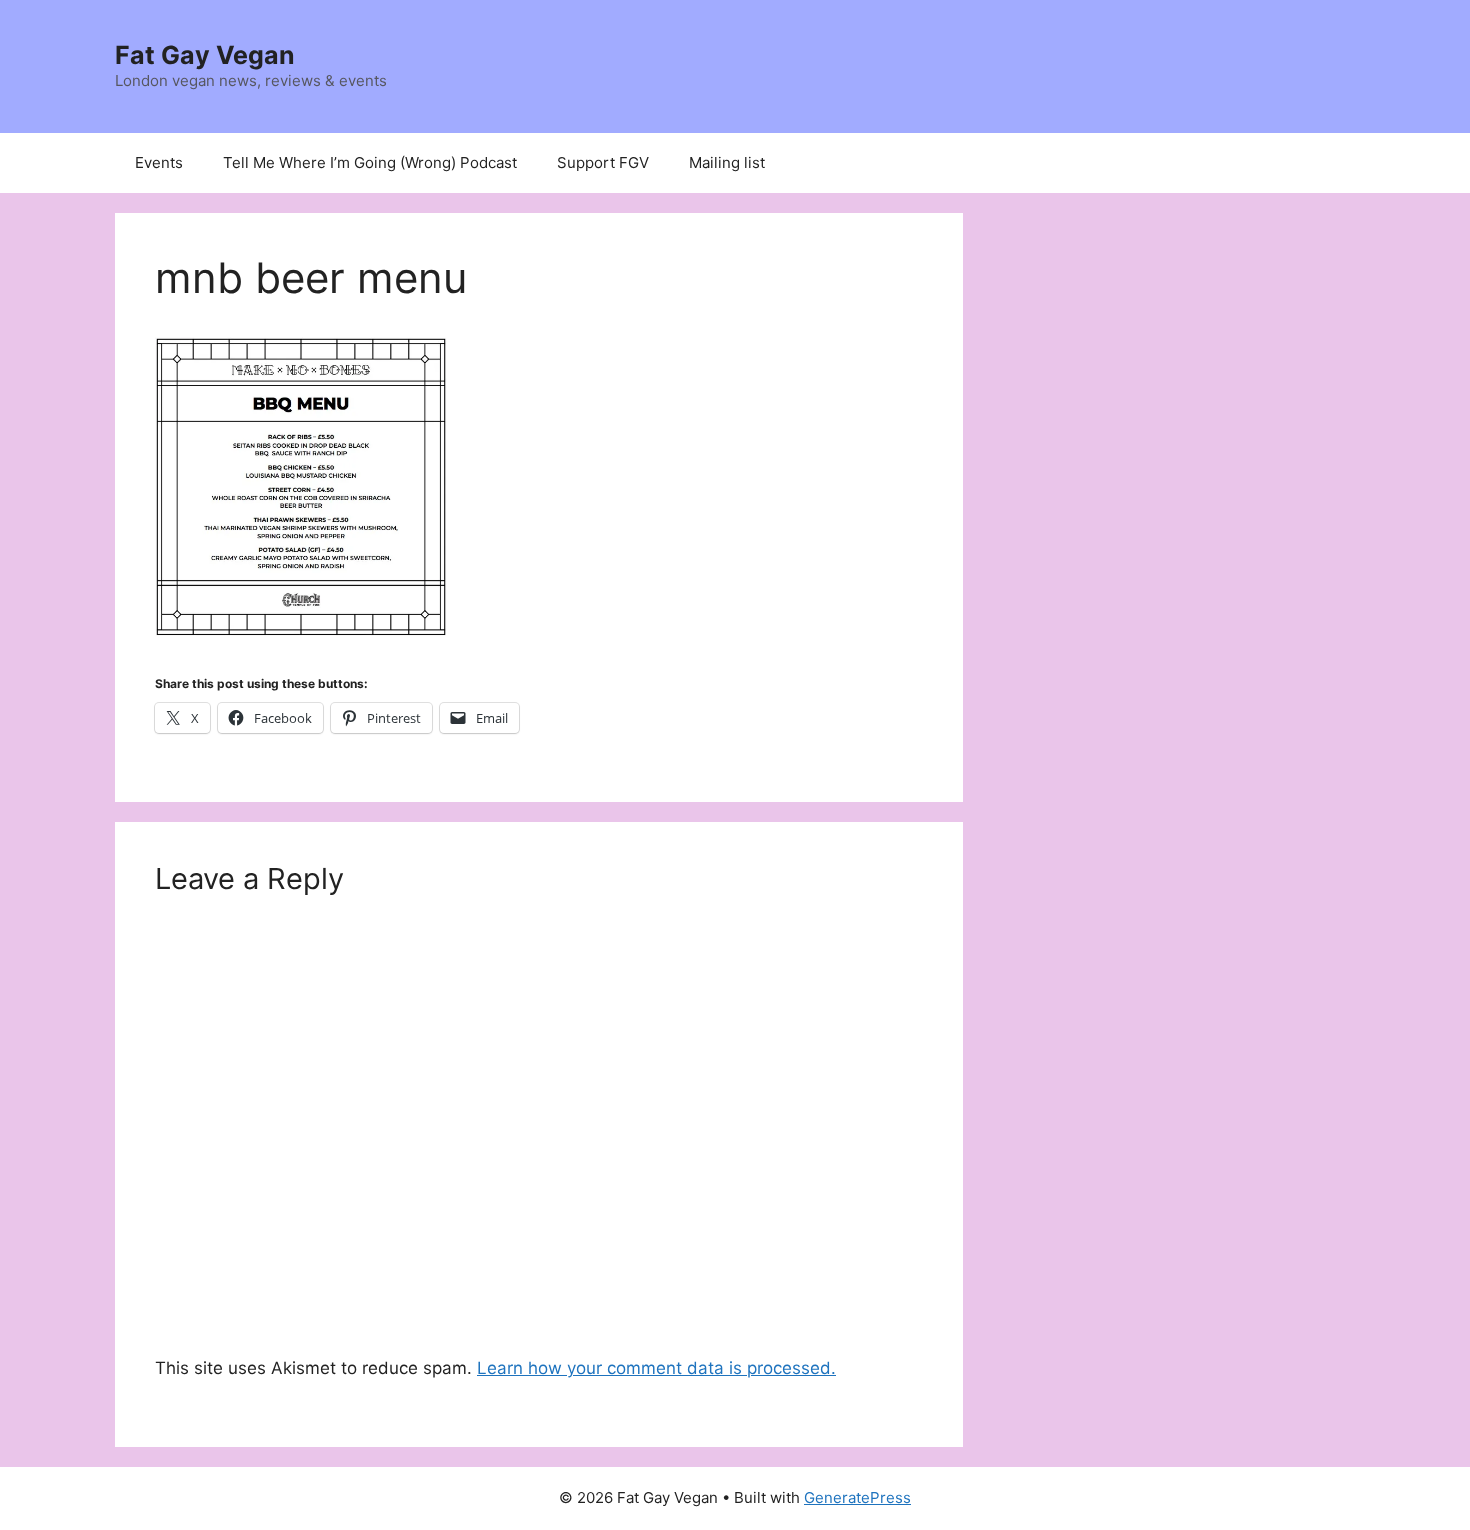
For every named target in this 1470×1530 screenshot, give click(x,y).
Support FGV (603, 162)
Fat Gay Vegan (205, 55)
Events (159, 162)
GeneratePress (857, 1497)
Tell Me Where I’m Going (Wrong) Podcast (370, 162)
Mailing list (727, 162)
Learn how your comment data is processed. (656, 1368)
